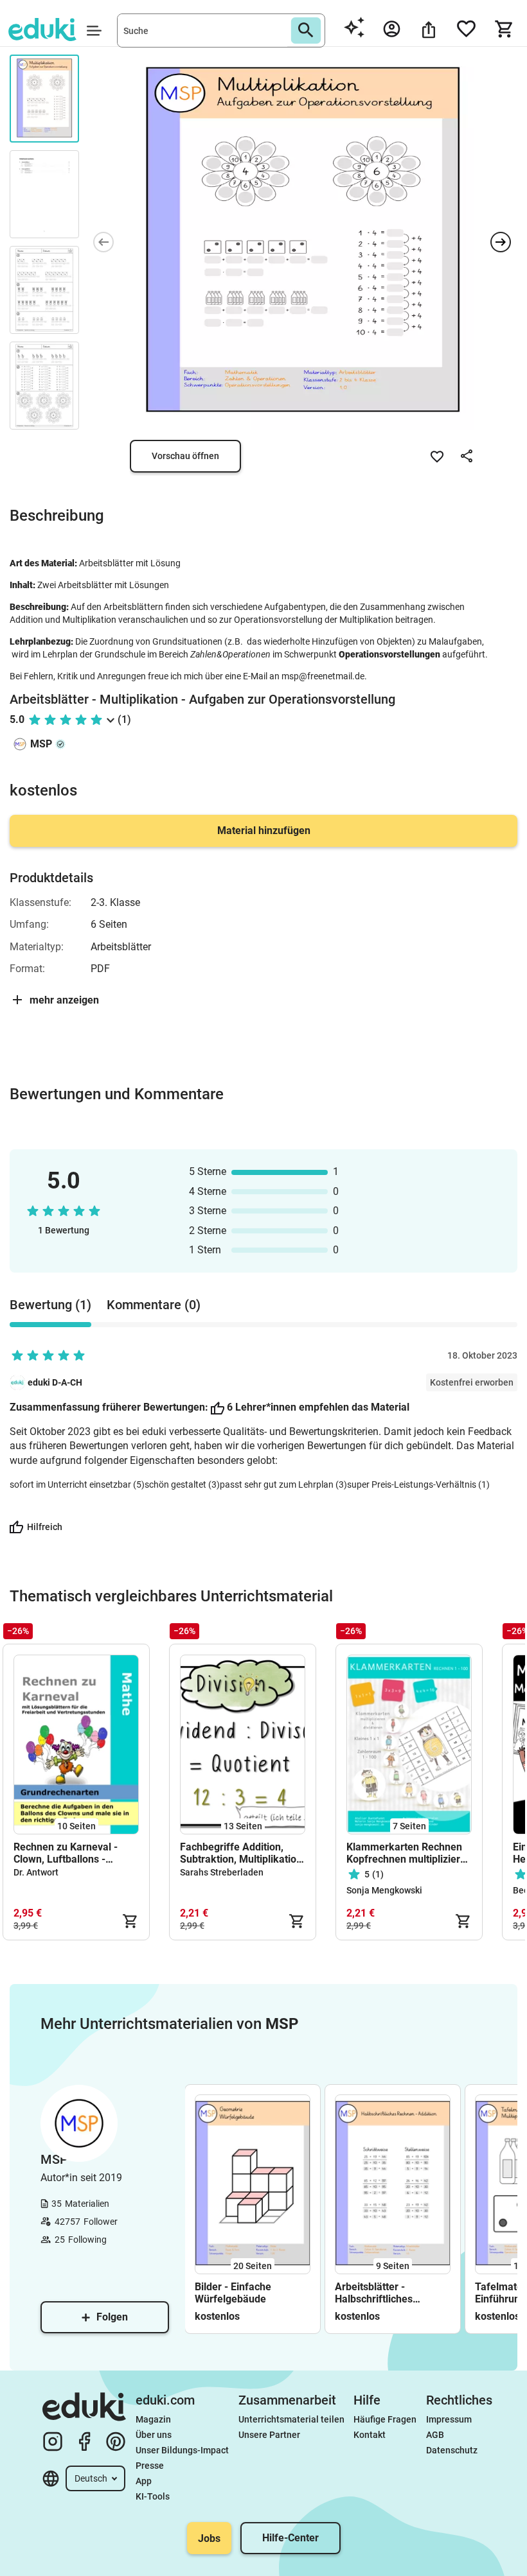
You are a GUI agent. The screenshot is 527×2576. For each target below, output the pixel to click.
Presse (150, 2466)
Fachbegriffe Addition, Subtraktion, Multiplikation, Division (242, 1853)
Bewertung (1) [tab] (50, 1305)
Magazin (153, 2419)
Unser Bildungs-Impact (182, 2450)
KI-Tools (153, 2496)
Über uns (154, 2435)
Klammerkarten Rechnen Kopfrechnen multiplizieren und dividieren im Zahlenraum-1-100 (409, 1853)
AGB (435, 2435)
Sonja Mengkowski (384, 1890)
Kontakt (370, 2435)
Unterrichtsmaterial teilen (291, 2419)
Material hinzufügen (264, 831)
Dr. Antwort (36, 1872)
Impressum (449, 2419)
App (144, 2481)
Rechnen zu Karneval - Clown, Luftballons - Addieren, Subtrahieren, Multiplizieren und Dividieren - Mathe (69, 1853)
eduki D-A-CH (55, 1382)
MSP (41, 744)
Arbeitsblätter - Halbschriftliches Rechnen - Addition (379, 2293)
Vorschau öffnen (185, 456)
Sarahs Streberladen (222, 1872)
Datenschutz (452, 2450)
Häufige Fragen (385, 2419)
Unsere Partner (269, 2435)
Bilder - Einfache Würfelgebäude (233, 2293)
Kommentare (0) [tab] (154, 1305)
